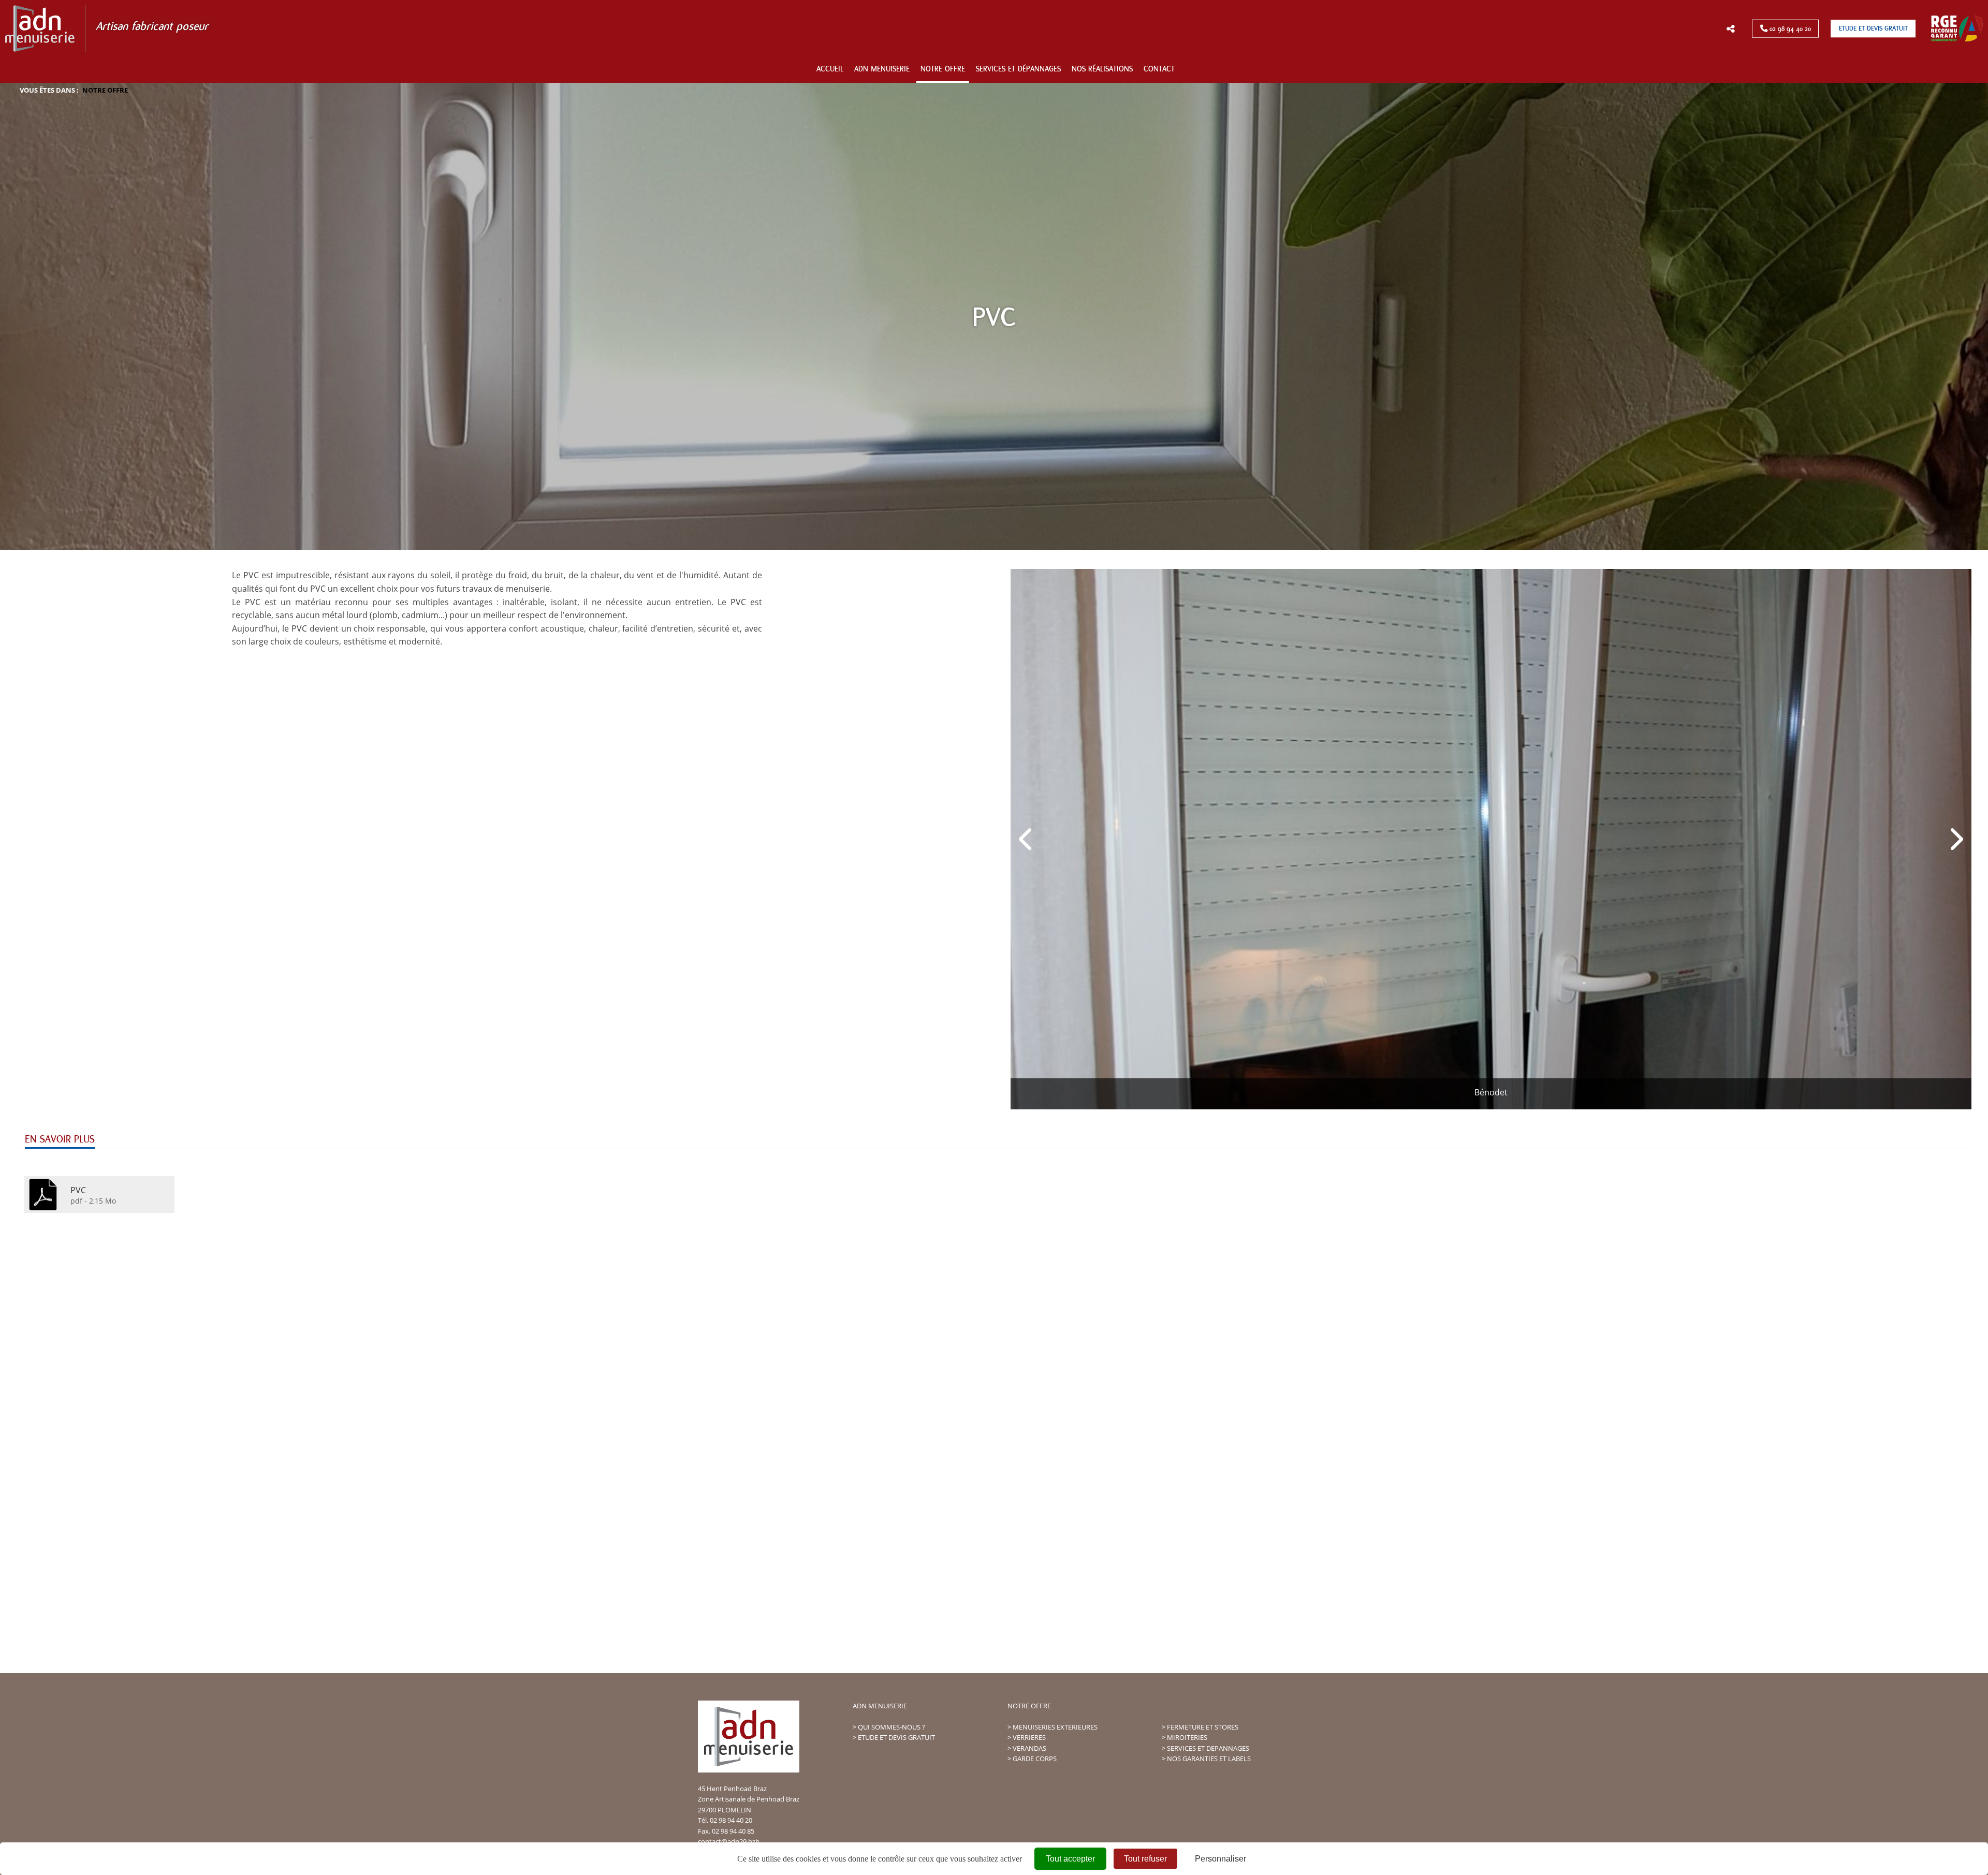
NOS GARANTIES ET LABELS (1209, 1759)
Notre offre (943, 69)
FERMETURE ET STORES (1203, 1727)
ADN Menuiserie (882, 69)
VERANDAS (1029, 1748)
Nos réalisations (1102, 69)
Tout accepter (1070, 1859)
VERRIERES (1029, 1737)
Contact (1159, 69)
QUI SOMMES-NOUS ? (891, 1727)
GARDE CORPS (1035, 1759)
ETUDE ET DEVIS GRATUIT (896, 1737)
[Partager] (1730, 29)
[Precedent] (1027, 839)
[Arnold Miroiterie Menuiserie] (705, 70)
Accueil (830, 69)
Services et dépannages (1018, 69)
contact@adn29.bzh (729, 1841)
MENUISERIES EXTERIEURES (1055, 1727)
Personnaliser (1220, 1859)
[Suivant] (1955, 839)
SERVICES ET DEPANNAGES (1208, 1748)
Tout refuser (1145, 1859)
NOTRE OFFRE (1029, 1706)
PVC (78, 1190)
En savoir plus (60, 1139)
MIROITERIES (1187, 1737)
